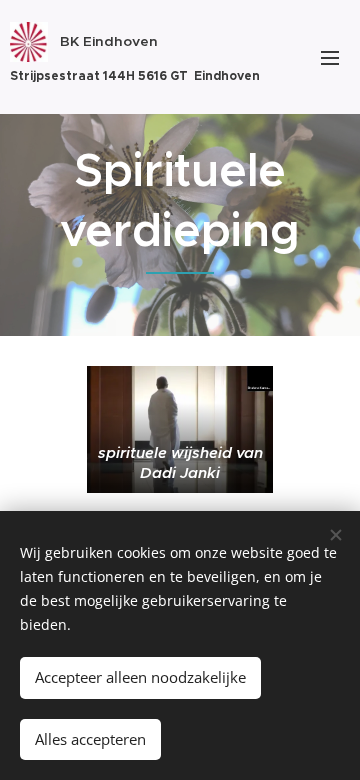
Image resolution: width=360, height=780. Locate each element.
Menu (330, 57)
